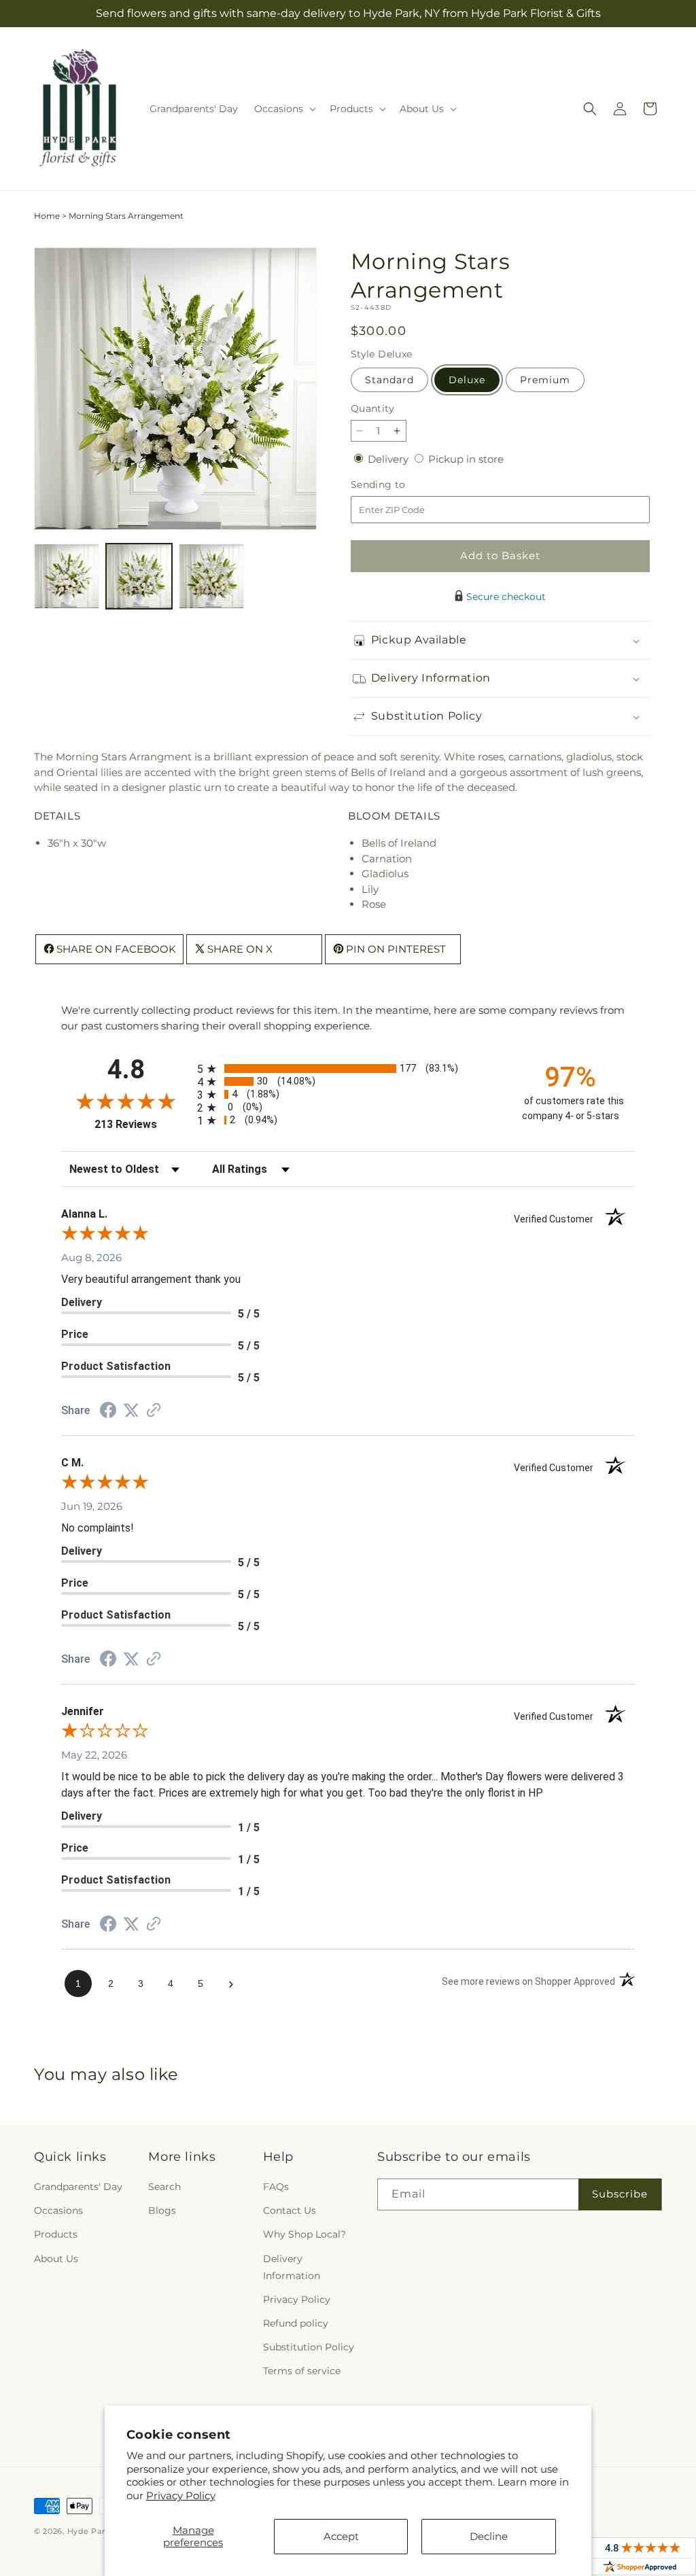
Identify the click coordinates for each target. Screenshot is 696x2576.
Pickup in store (466, 459)
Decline (489, 2536)
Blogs (162, 2210)
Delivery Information (292, 2267)
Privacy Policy (181, 2495)
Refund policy (296, 2323)
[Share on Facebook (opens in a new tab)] (108, 1412)
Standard (389, 380)
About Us (56, 2259)
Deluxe (467, 380)
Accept (341, 2536)
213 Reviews (142, 1124)
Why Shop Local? (304, 2234)
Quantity (372, 408)
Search (164, 2187)
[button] (284, 109)
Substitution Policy (309, 2347)
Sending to (399, 485)
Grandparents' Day (78, 2187)
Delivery (389, 459)
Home (47, 216)
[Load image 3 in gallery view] (211, 576)
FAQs (276, 2187)
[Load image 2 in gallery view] (139, 576)
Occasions (58, 2210)
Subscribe (620, 2194)
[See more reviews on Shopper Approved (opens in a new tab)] (154, 1411)
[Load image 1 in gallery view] (67, 576)
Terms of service (302, 2371)
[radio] (348, 1069)
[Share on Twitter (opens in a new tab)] (131, 1410)
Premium (545, 380)
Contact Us (290, 2210)
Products (56, 2234)
